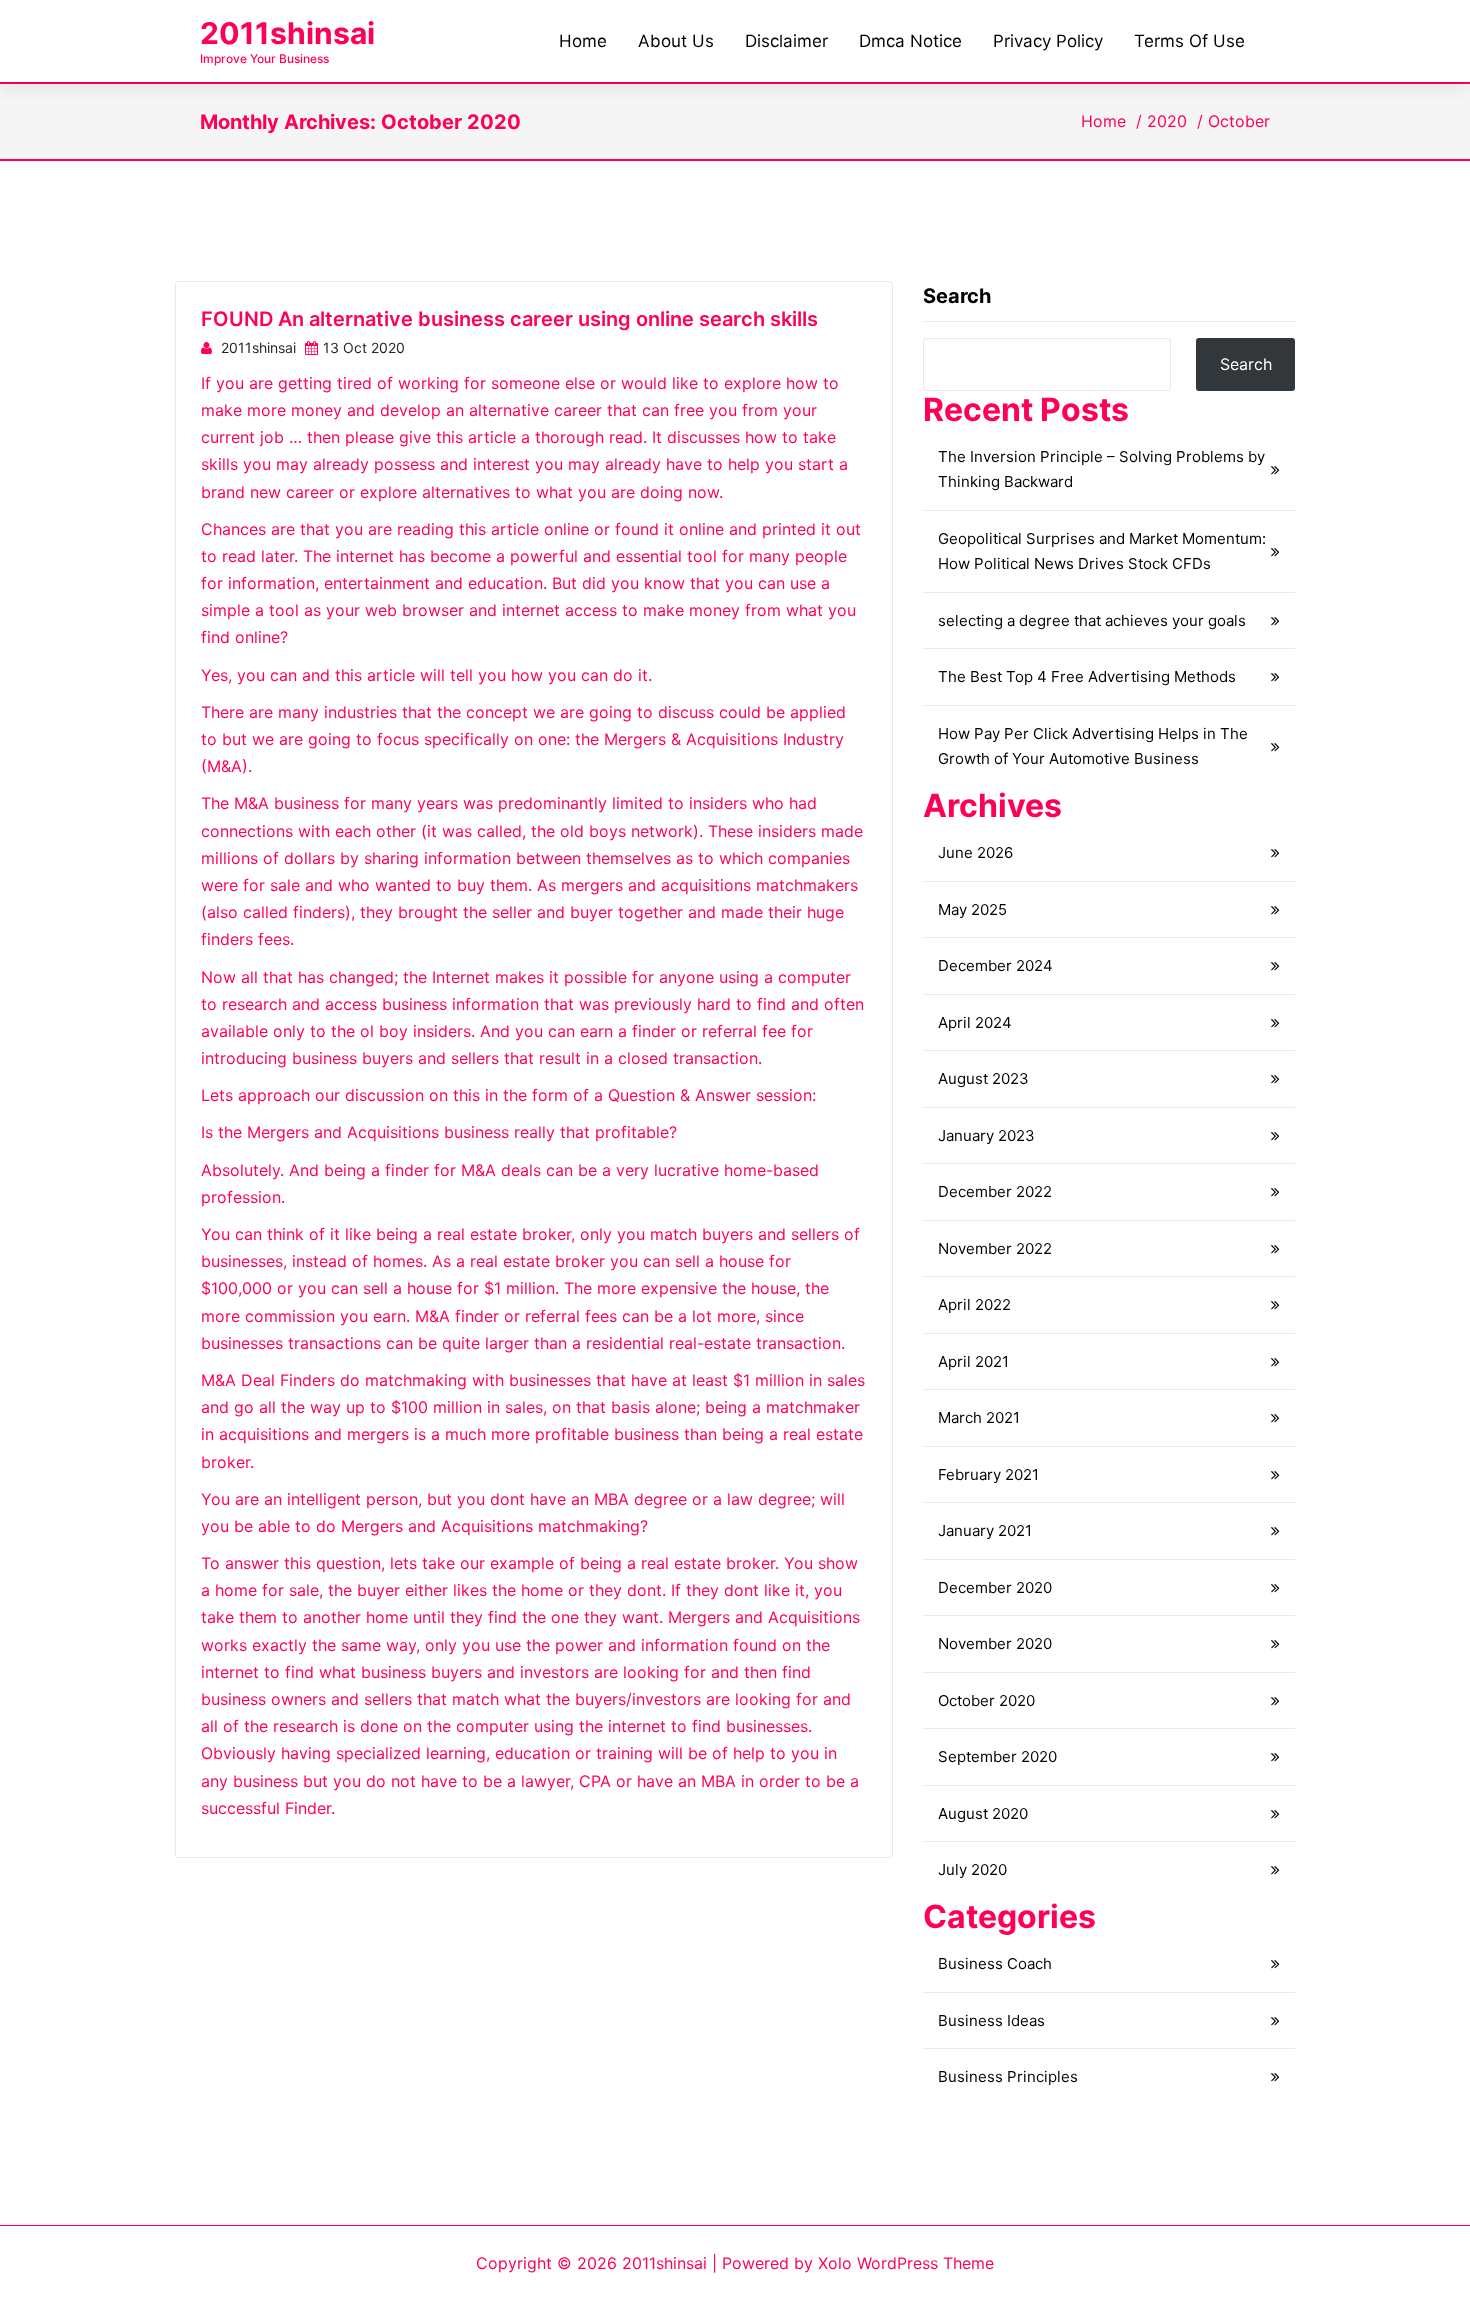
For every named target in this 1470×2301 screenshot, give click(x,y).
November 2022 (995, 1248)
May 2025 (972, 909)
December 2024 (995, 965)
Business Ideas (991, 2020)
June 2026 (975, 852)
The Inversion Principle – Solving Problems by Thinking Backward (1101, 469)
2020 (1167, 121)
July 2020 (972, 1869)
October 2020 (986, 1700)
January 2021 (985, 1530)
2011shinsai (287, 33)
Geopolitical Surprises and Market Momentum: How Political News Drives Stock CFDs (1102, 551)
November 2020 (995, 1643)
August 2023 (983, 1078)
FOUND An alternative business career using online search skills (509, 319)
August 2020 (983, 1813)
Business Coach (995, 1963)
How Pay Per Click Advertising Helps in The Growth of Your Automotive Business (1093, 746)
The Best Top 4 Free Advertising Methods (1087, 676)
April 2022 (974, 1304)
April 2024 (975, 1022)
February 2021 (988, 1474)
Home (1103, 121)
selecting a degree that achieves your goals (1092, 620)
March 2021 (979, 1417)
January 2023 (986, 1135)
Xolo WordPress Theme (906, 2263)
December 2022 (995, 1191)
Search (957, 296)
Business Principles (1008, 2076)
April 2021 (973, 1361)
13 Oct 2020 (364, 347)
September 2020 (997, 1756)
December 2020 (995, 1587)
